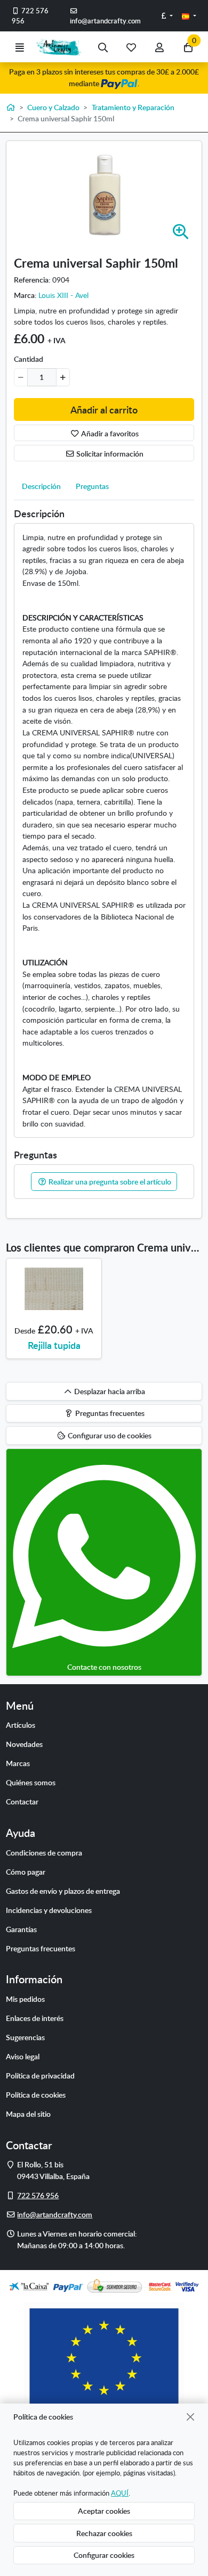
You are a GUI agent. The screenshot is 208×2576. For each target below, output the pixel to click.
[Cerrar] (191, 2417)
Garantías (21, 1929)
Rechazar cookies (104, 2533)
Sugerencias (25, 2037)
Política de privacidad (40, 2075)
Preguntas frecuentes (41, 1948)
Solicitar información (109, 453)
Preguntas (92, 486)
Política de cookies (36, 2094)
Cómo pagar (26, 1871)
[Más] (63, 377)
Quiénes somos (31, 1782)
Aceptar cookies (104, 2511)
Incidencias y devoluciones (49, 1910)
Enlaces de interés (35, 2018)
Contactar (22, 1801)
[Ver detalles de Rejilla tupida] (54, 1289)
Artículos (21, 1725)
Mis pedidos (25, 1999)
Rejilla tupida (54, 1345)
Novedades (24, 1744)
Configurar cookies (104, 2555)
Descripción (41, 486)
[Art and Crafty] (61, 47)
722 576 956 (30, 16)
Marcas (18, 1763)
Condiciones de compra (44, 1852)
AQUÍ (120, 2493)
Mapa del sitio (28, 2114)
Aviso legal (23, 2056)
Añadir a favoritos (109, 433)
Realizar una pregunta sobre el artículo (109, 1181)
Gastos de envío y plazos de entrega (63, 1891)
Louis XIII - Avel (63, 295)
